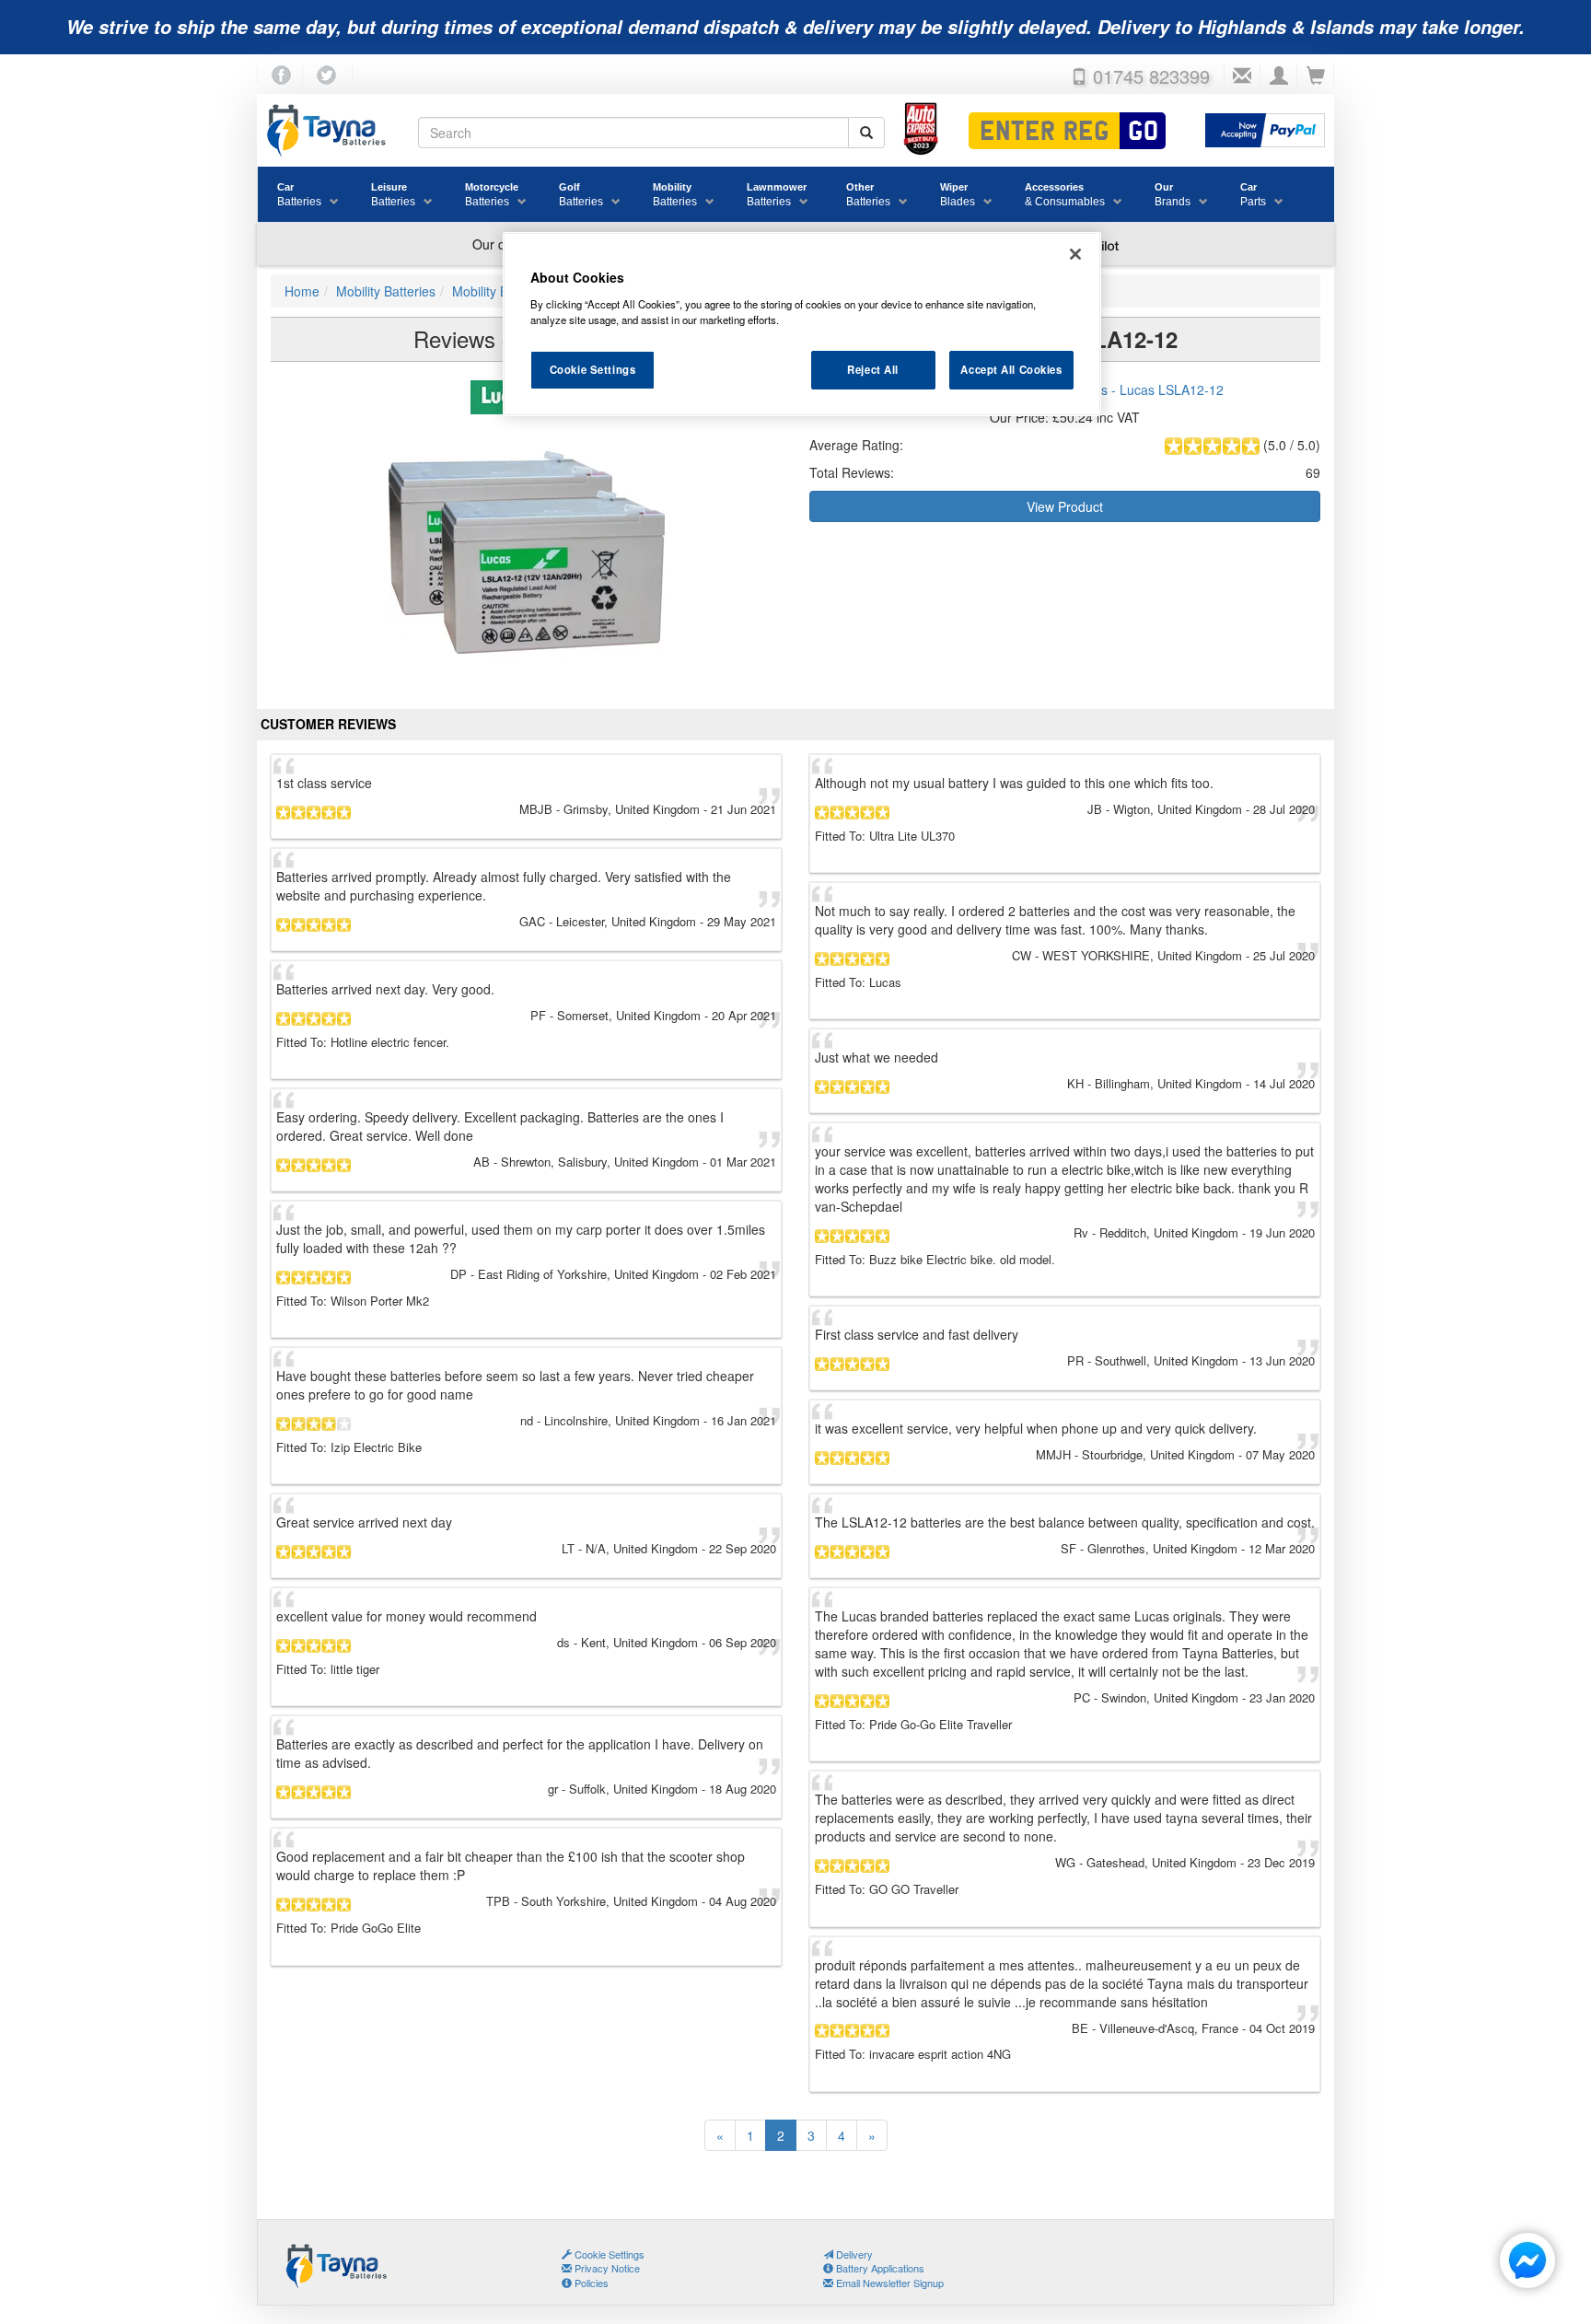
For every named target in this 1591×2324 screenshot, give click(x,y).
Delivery (853, 2254)
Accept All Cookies (1011, 369)
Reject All (873, 369)
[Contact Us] (1242, 76)
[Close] (1075, 254)
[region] (802, 324)
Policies (590, 2283)
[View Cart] (1316, 76)
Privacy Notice (606, 2268)
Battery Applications (879, 2268)
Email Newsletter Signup (888, 2283)
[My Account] (1279, 76)
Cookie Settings (593, 369)
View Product (1065, 506)
